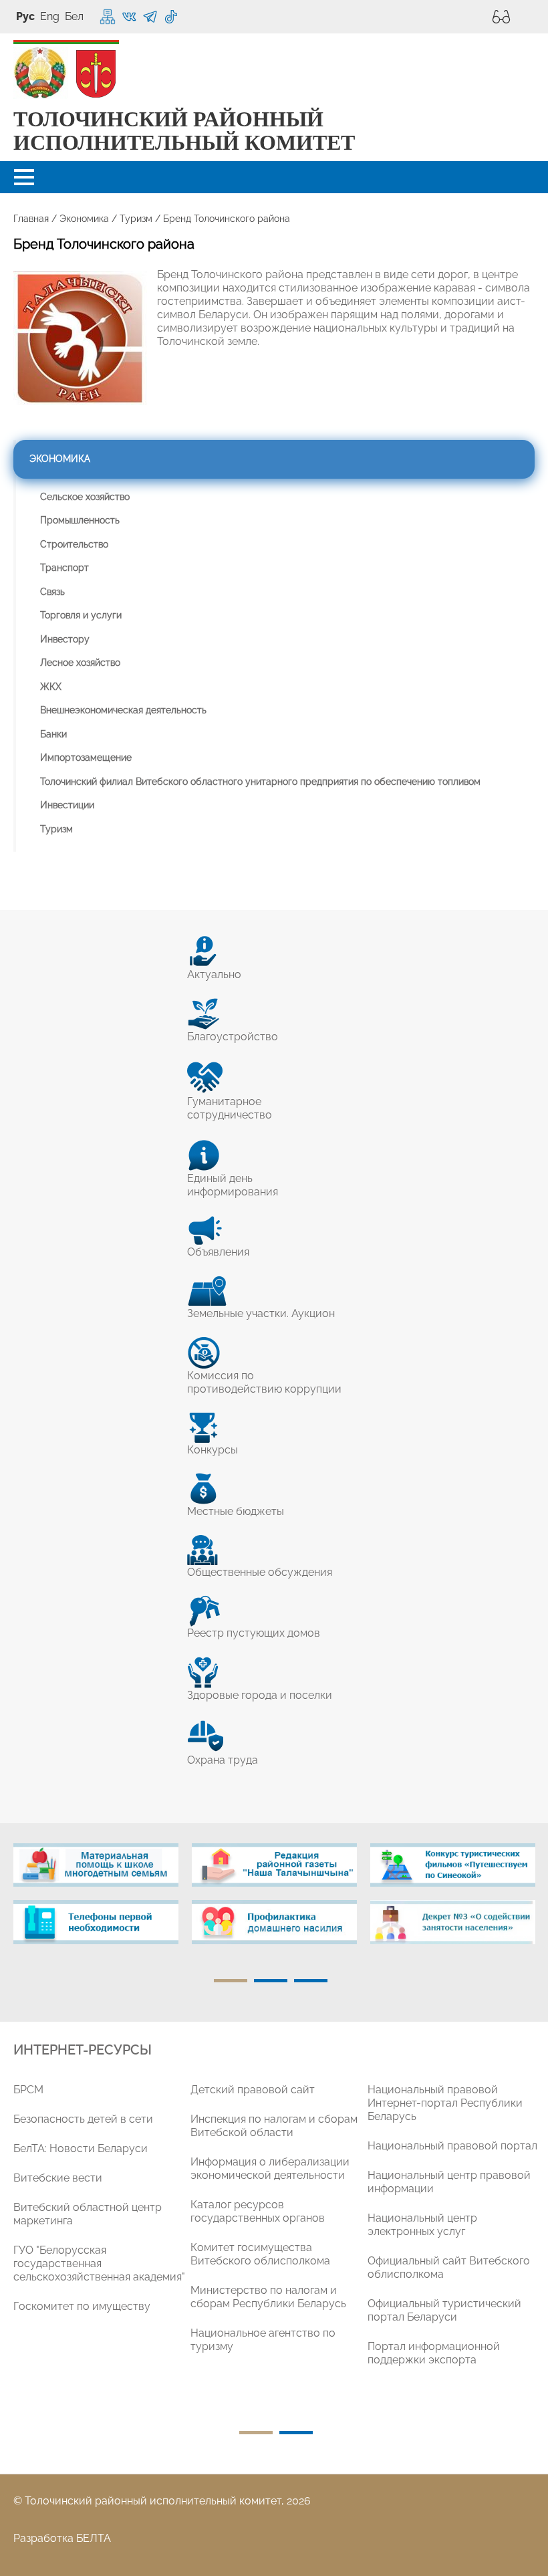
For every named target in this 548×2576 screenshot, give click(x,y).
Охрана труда (223, 1760)
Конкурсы (213, 1450)
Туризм (136, 219)
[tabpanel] (96, 1901)
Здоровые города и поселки (260, 1695)
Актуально (214, 974)
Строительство (74, 544)
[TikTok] (171, 17)
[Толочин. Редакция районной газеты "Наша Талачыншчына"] (274, 1865)
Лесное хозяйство (80, 663)
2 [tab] (271, 1981)
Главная (31, 219)
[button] (24, 177)
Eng (50, 16)
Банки (53, 734)
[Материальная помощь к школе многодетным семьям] (96, 1865)
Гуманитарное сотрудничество (230, 1108)
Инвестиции (67, 805)
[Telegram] (150, 17)
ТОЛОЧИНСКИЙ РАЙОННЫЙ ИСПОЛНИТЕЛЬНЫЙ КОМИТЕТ (184, 131)
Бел (74, 16)
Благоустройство (233, 1037)
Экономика (84, 219)
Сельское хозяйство (85, 497)
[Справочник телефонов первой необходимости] (96, 1922)
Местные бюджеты (236, 1511)
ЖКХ (51, 687)
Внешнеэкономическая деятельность (123, 710)
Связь (52, 592)
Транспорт (64, 568)
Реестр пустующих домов (254, 1633)
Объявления (218, 1252)
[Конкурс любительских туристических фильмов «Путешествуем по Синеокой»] (453, 1865)
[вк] (129, 17)
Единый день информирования (233, 1185)
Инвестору (65, 639)
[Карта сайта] (108, 17)
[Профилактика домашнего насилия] (274, 1922)
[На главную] (40, 74)
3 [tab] (311, 1981)
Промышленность (80, 520)
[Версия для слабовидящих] (498, 17)
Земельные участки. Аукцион (261, 1313)
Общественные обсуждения (260, 1572)
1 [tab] (231, 1981)
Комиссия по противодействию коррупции (264, 1382)
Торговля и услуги (81, 615)
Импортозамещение (86, 757)
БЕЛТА (94, 2538)
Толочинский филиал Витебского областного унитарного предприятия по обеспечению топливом (260, 782)
